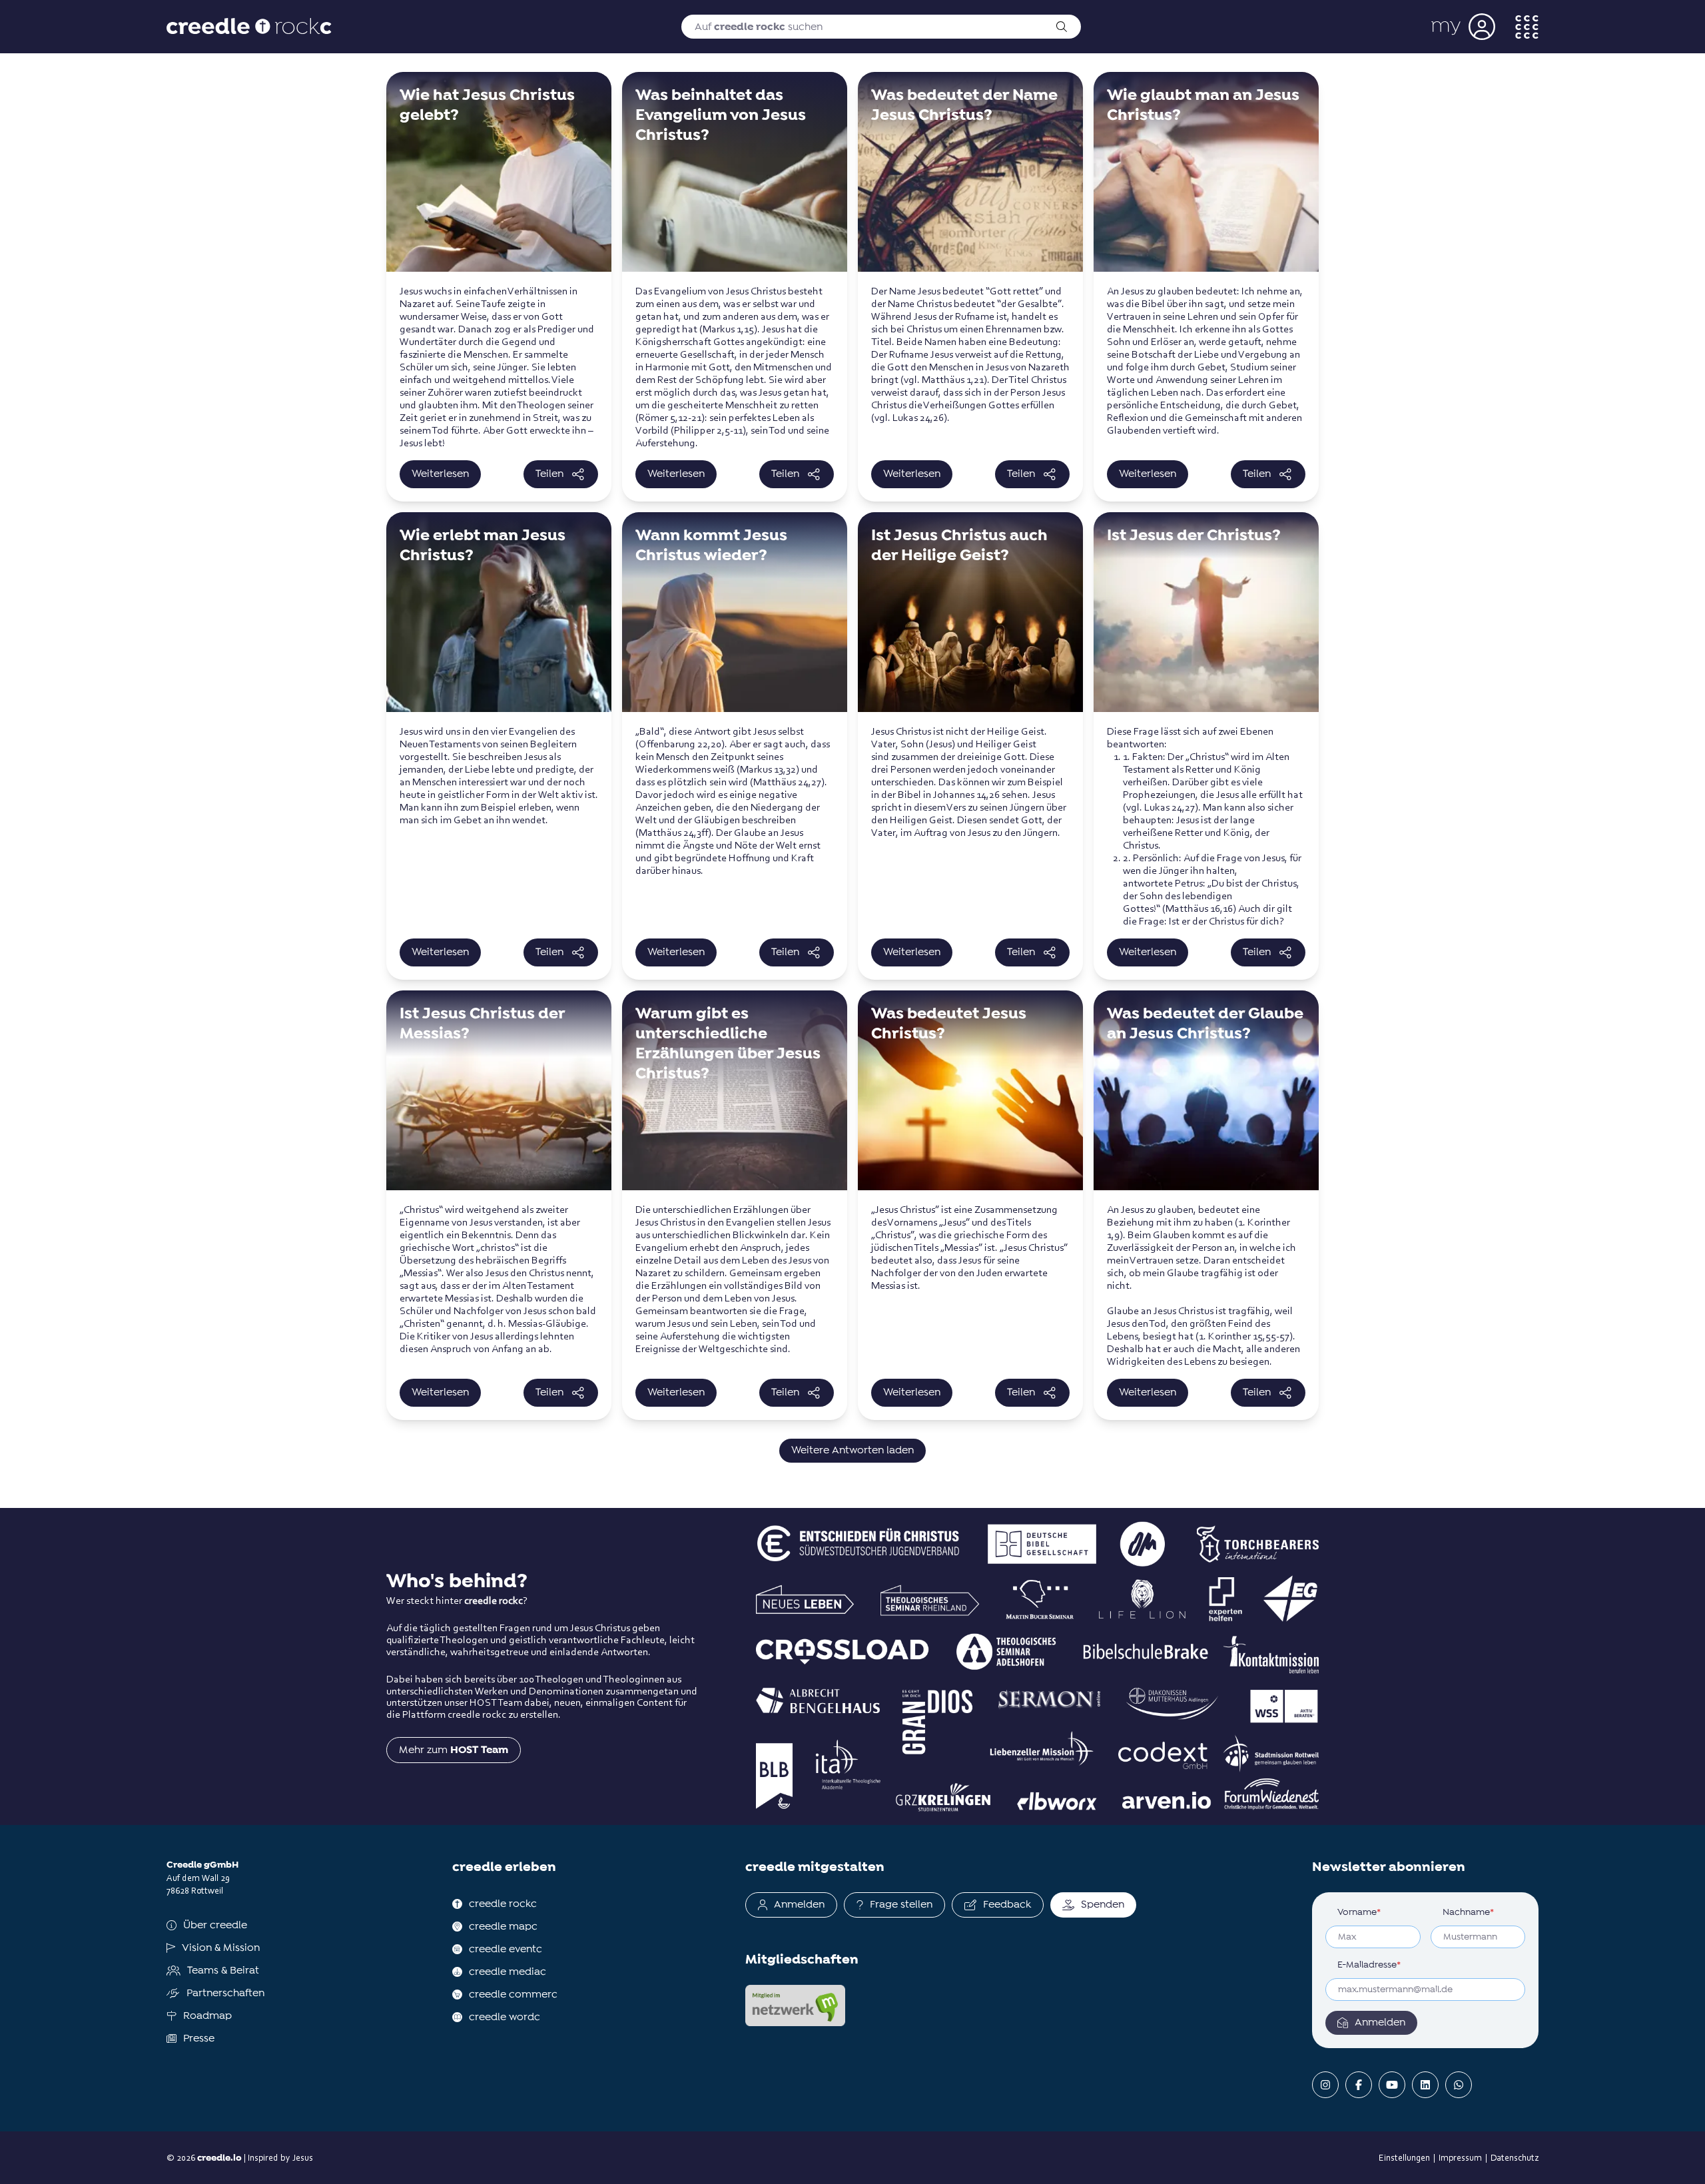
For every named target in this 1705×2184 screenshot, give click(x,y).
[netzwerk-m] (795, 2005)
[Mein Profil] (1463, 27)
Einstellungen (1404, 2157)
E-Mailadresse (1369, 1965)
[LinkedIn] (1425, 2085)
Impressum (1460, 2157)
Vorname (1359, 1912)
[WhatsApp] (1459, 2085)
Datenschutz (1515, 2157)
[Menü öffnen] (1527, 27)
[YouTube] (1392, 2085)
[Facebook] (1359, 2085)
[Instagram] (1325, 2085)
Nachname (1468, 1912)
